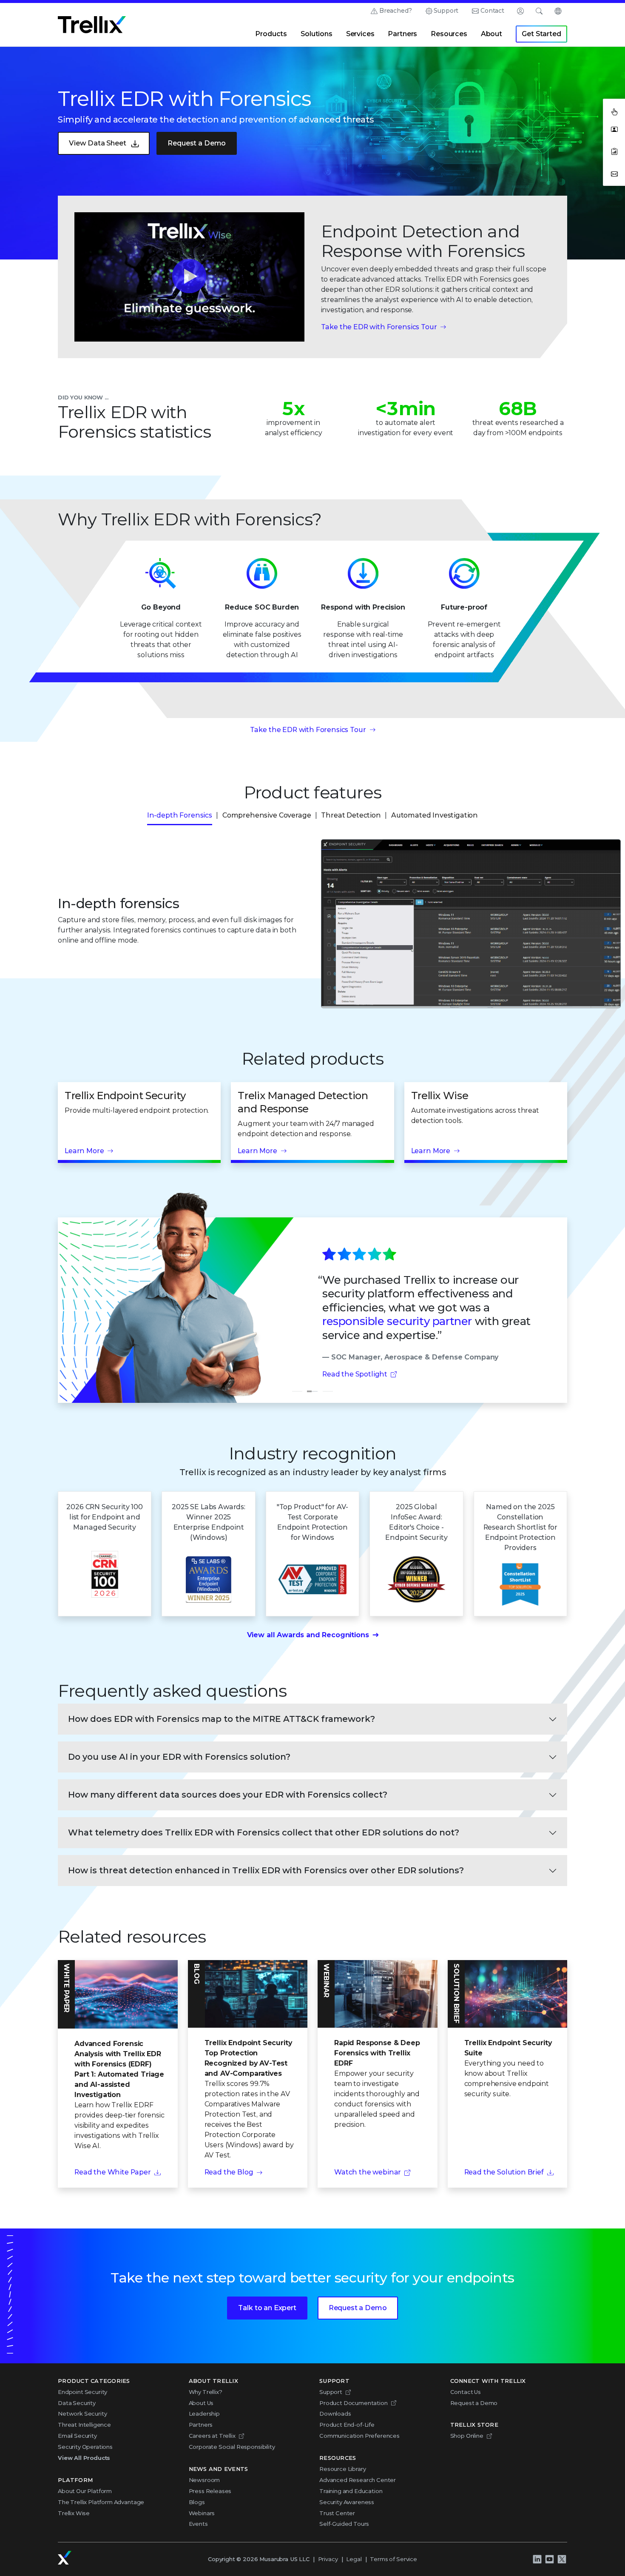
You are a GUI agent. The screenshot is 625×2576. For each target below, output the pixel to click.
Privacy (328, 2559)
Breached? (396, 11)
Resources (449, 34)
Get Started (541, 34)
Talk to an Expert (267, 2308)
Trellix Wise (74, 2513)
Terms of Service (393, 2559)
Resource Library (342, 2469)
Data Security (77, 2403)
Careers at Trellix (212, 2436)
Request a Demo (197, 143)
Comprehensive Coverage (267, 815)
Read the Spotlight (355, 1374)
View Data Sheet (98, 143)
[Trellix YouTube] (549, 2559)
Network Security (82, 2414)
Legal (354, 2559)
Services (360, 34)
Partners (402, 34)
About (491, 34)
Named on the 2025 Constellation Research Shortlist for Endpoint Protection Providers (520, 1527)
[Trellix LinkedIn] (537, 2559)
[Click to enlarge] (448, 924)
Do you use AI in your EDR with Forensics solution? (179, 1757)
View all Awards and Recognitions (308, 1635)
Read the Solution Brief (504, 2172)
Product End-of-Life (347, 2425)
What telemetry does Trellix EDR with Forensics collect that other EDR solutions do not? (264, 1832)
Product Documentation (354, 2403)
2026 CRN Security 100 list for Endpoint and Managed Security (105, 1517)
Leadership (204, 2414)
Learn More (84, 1151)
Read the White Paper (113, 2172)
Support (446, 11)
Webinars (202, 2513)
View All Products (84, 2458)
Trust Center (337, 2513)
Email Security (77, 2436)
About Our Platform (85, 2491)
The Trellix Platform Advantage (101, 2502)
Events (198, 2524)
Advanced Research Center (358, 2480)
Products (271, 34)
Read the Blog (229, 2172)
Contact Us (466, 2392)
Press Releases (210, 2491)
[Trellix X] (562, 2559)
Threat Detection (351, 815)
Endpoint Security (82, 2392)
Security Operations (85, 2447)
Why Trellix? (206, 2392)
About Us (201, 2403)
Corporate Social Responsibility (232, 2447)
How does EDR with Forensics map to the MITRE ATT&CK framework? (222, 1719)
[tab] (297, 1391)
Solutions (317, 34)
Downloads (335, 2414)
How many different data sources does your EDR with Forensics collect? (228, 1795)
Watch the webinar (368, 2172)
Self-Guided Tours (344, 2524)
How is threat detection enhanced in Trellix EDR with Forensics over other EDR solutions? (266, 1870)
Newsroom (205, 2480)
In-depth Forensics (180, 815)
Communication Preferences (359, 2436)
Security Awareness (347, 2502)
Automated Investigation (435, 815)
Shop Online (467, 2436)
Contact (492, 11)
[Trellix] (65, 2558)
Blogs (197, 2502)
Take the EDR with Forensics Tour (379, 327)
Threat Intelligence (84, 2425)
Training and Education (351, 2491)
